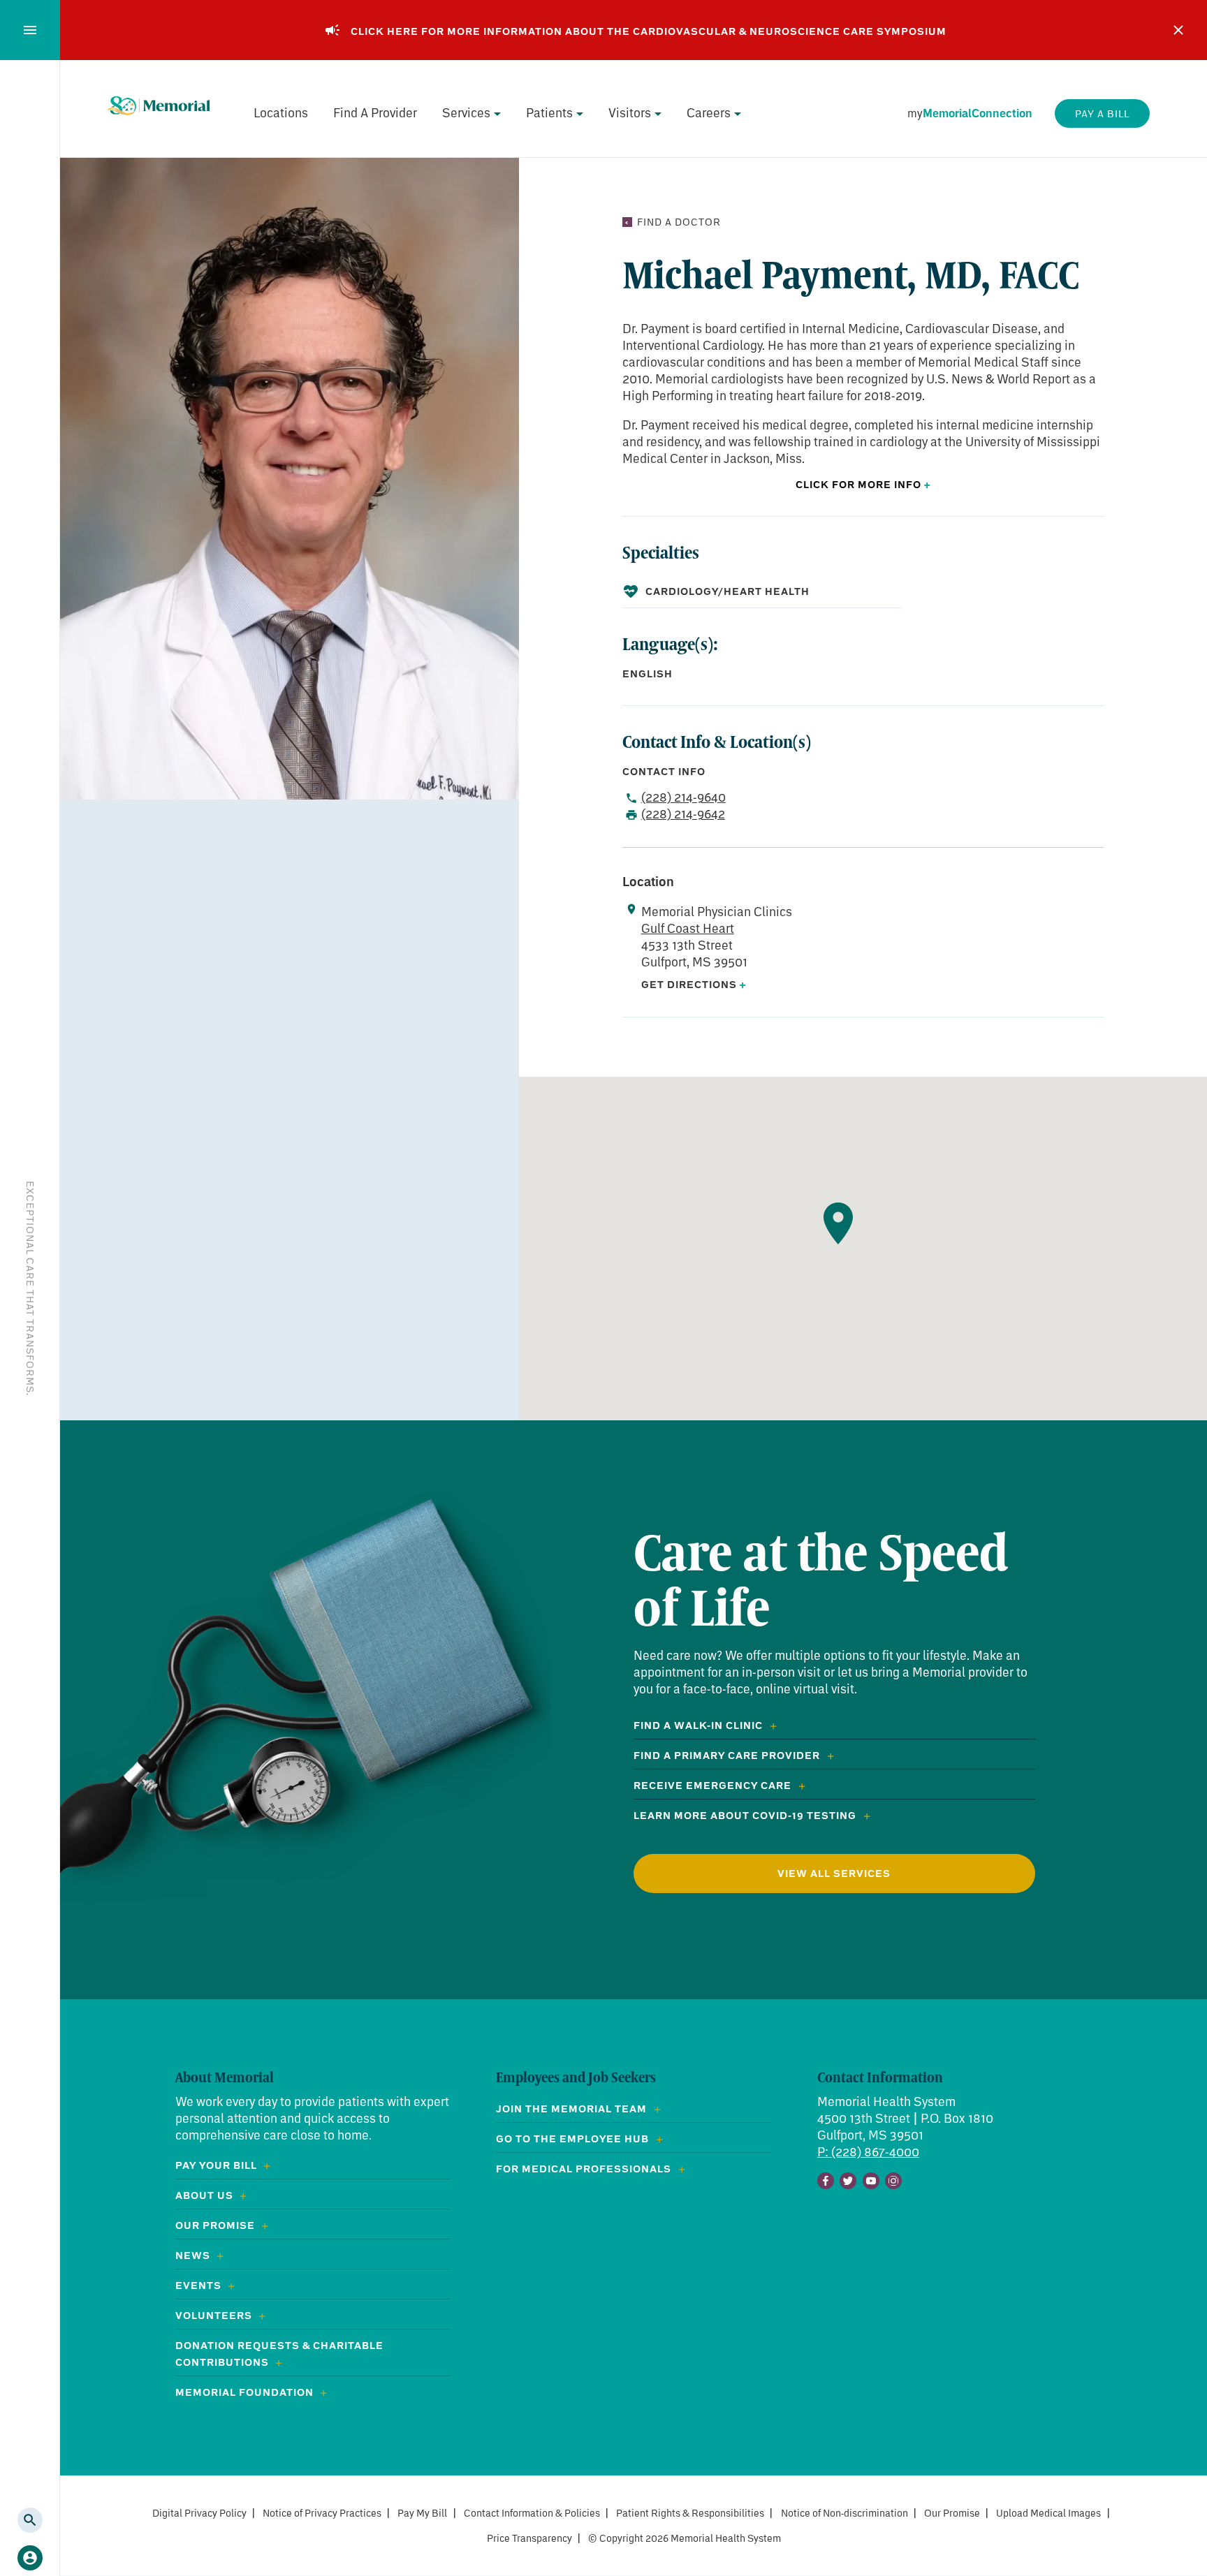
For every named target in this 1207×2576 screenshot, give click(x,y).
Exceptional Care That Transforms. (30, 1288)
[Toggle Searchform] (30, 2520)
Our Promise (952, 2513)
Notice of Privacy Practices (322, 2513)
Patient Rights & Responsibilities (690, 2513)
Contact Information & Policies (532, 2513)
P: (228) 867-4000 (868, 2151)
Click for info (863, 485)
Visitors (630, 112)
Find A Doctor (679, 222)
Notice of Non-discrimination (844, 2513)
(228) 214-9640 (683, 797)
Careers (709, 112)
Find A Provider (375, 112)
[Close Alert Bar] (1178, 30)
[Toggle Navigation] (30, 30)
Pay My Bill (422, 2513)
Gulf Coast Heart (688, 928)
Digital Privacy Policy (199, 2513)
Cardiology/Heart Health (727, 591)
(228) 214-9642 (683, 814)
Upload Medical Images (1048, 2513)
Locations (281, 112)
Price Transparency (529, 2538)
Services (466, 112)
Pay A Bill (1102, 113)
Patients (549, 112)
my (970, 113)
